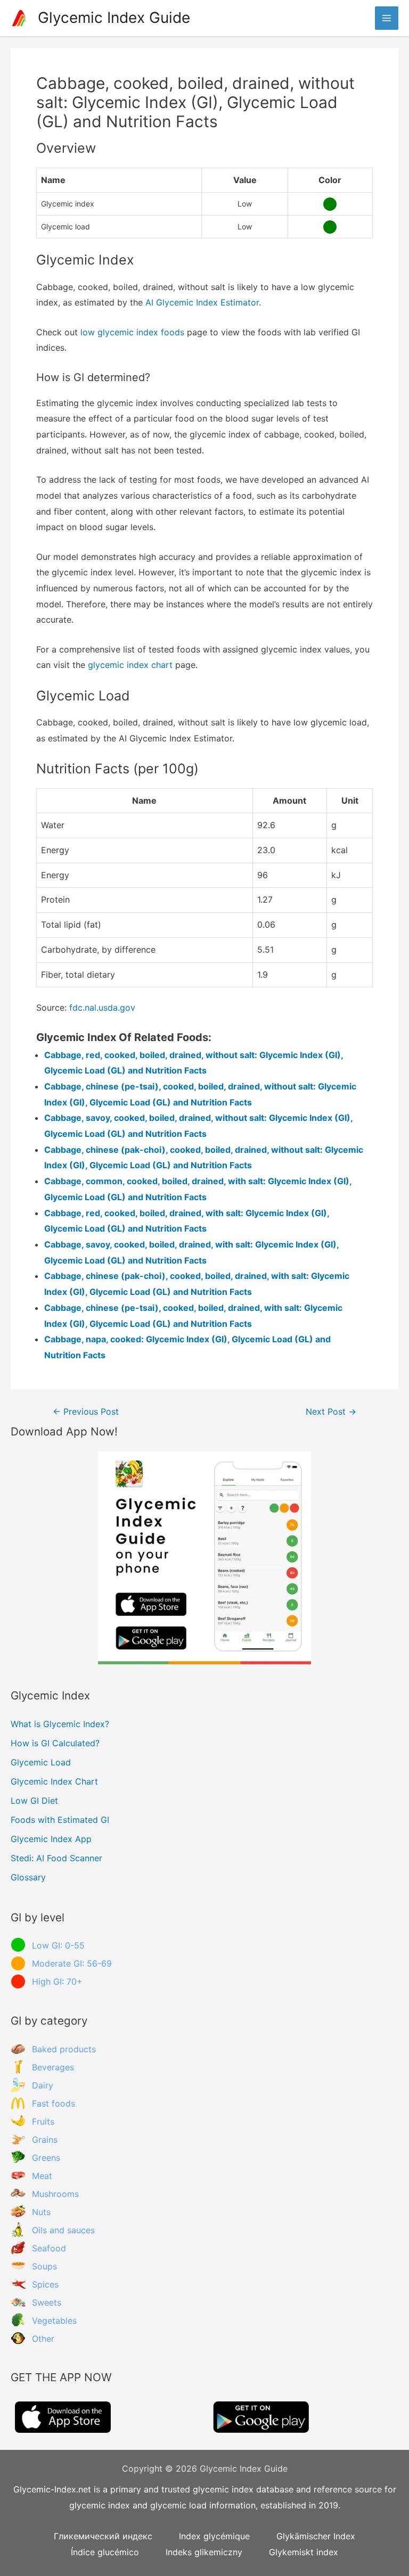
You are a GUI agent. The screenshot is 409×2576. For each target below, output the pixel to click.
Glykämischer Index (316, 2536)
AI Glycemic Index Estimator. (203, 302)
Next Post (331, 1412)
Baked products (64, 2049)
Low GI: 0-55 (58, 1945)
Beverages (53, 2067)
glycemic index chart (130, 665)
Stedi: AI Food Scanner (56, 1858)
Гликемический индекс (103, 2536)
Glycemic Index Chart (54, 1781)
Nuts (41, 2212)
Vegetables (54, 2321)
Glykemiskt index (304, 2552)
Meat (42, 2176)
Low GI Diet (34, 1801)
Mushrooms (55, 2194)
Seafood (49, 2248)
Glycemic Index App (51, 1839)
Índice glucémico (105, 2552)
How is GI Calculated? (55, 1743)
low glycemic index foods (132, 332)
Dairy (43, 2085)
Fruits (43, 2121)
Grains (45, 2140)
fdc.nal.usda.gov (102, 1008)
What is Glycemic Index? (60, 1724)
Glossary (28, 1877)
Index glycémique (214, 2536)
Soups (44, 2266)
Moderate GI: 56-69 (72, 1963)
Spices (45, 2284)
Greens (46, 2158)
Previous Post (86, 1412)
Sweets (47, 2302)
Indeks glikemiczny (204, 2552)
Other (43, 2339)
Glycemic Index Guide (114, 18)
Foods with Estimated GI (60, 1820)
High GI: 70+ (57, 1981)
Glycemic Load (41, 1762)
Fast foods (54, 2103)
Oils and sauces (63, 2230)
